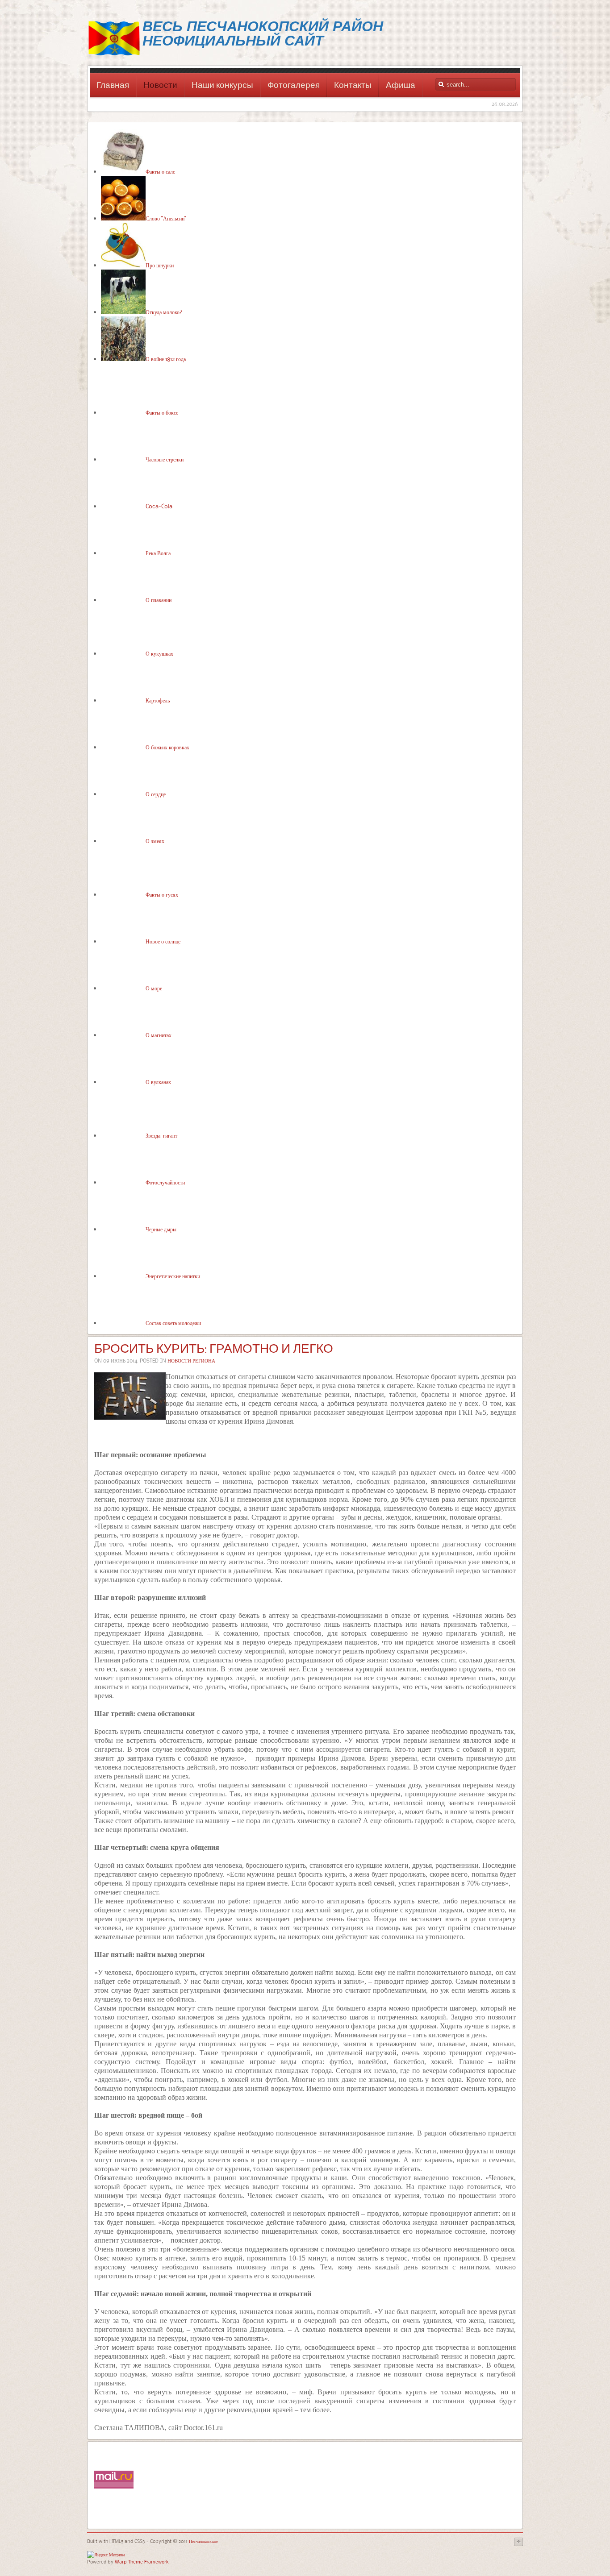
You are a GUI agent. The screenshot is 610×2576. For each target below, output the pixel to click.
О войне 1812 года (166, 359)
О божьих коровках (167, 747)
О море (154, 988)
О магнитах (159, 1035)
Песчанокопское (203, 2541)
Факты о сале (160, 171)
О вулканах (158, 1082)
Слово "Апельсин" (166, 218)
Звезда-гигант (161, 1135)
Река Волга (158, 553)
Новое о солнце (163, 941)
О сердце (156, 794)
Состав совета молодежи (173, 1323)
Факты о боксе (162, 412)
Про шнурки (160, 265)
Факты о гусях (162, 894)
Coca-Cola (159, 506)
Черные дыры (161, 1229)
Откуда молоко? (164, 312)
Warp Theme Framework (142, 2561)
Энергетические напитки (173, 1276)
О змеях (155, 841)
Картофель (158, 700)
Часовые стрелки (165, 459)
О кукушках (159, 653)
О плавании (159, 600)
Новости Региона (191, 1361)
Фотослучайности (165, 1182)
